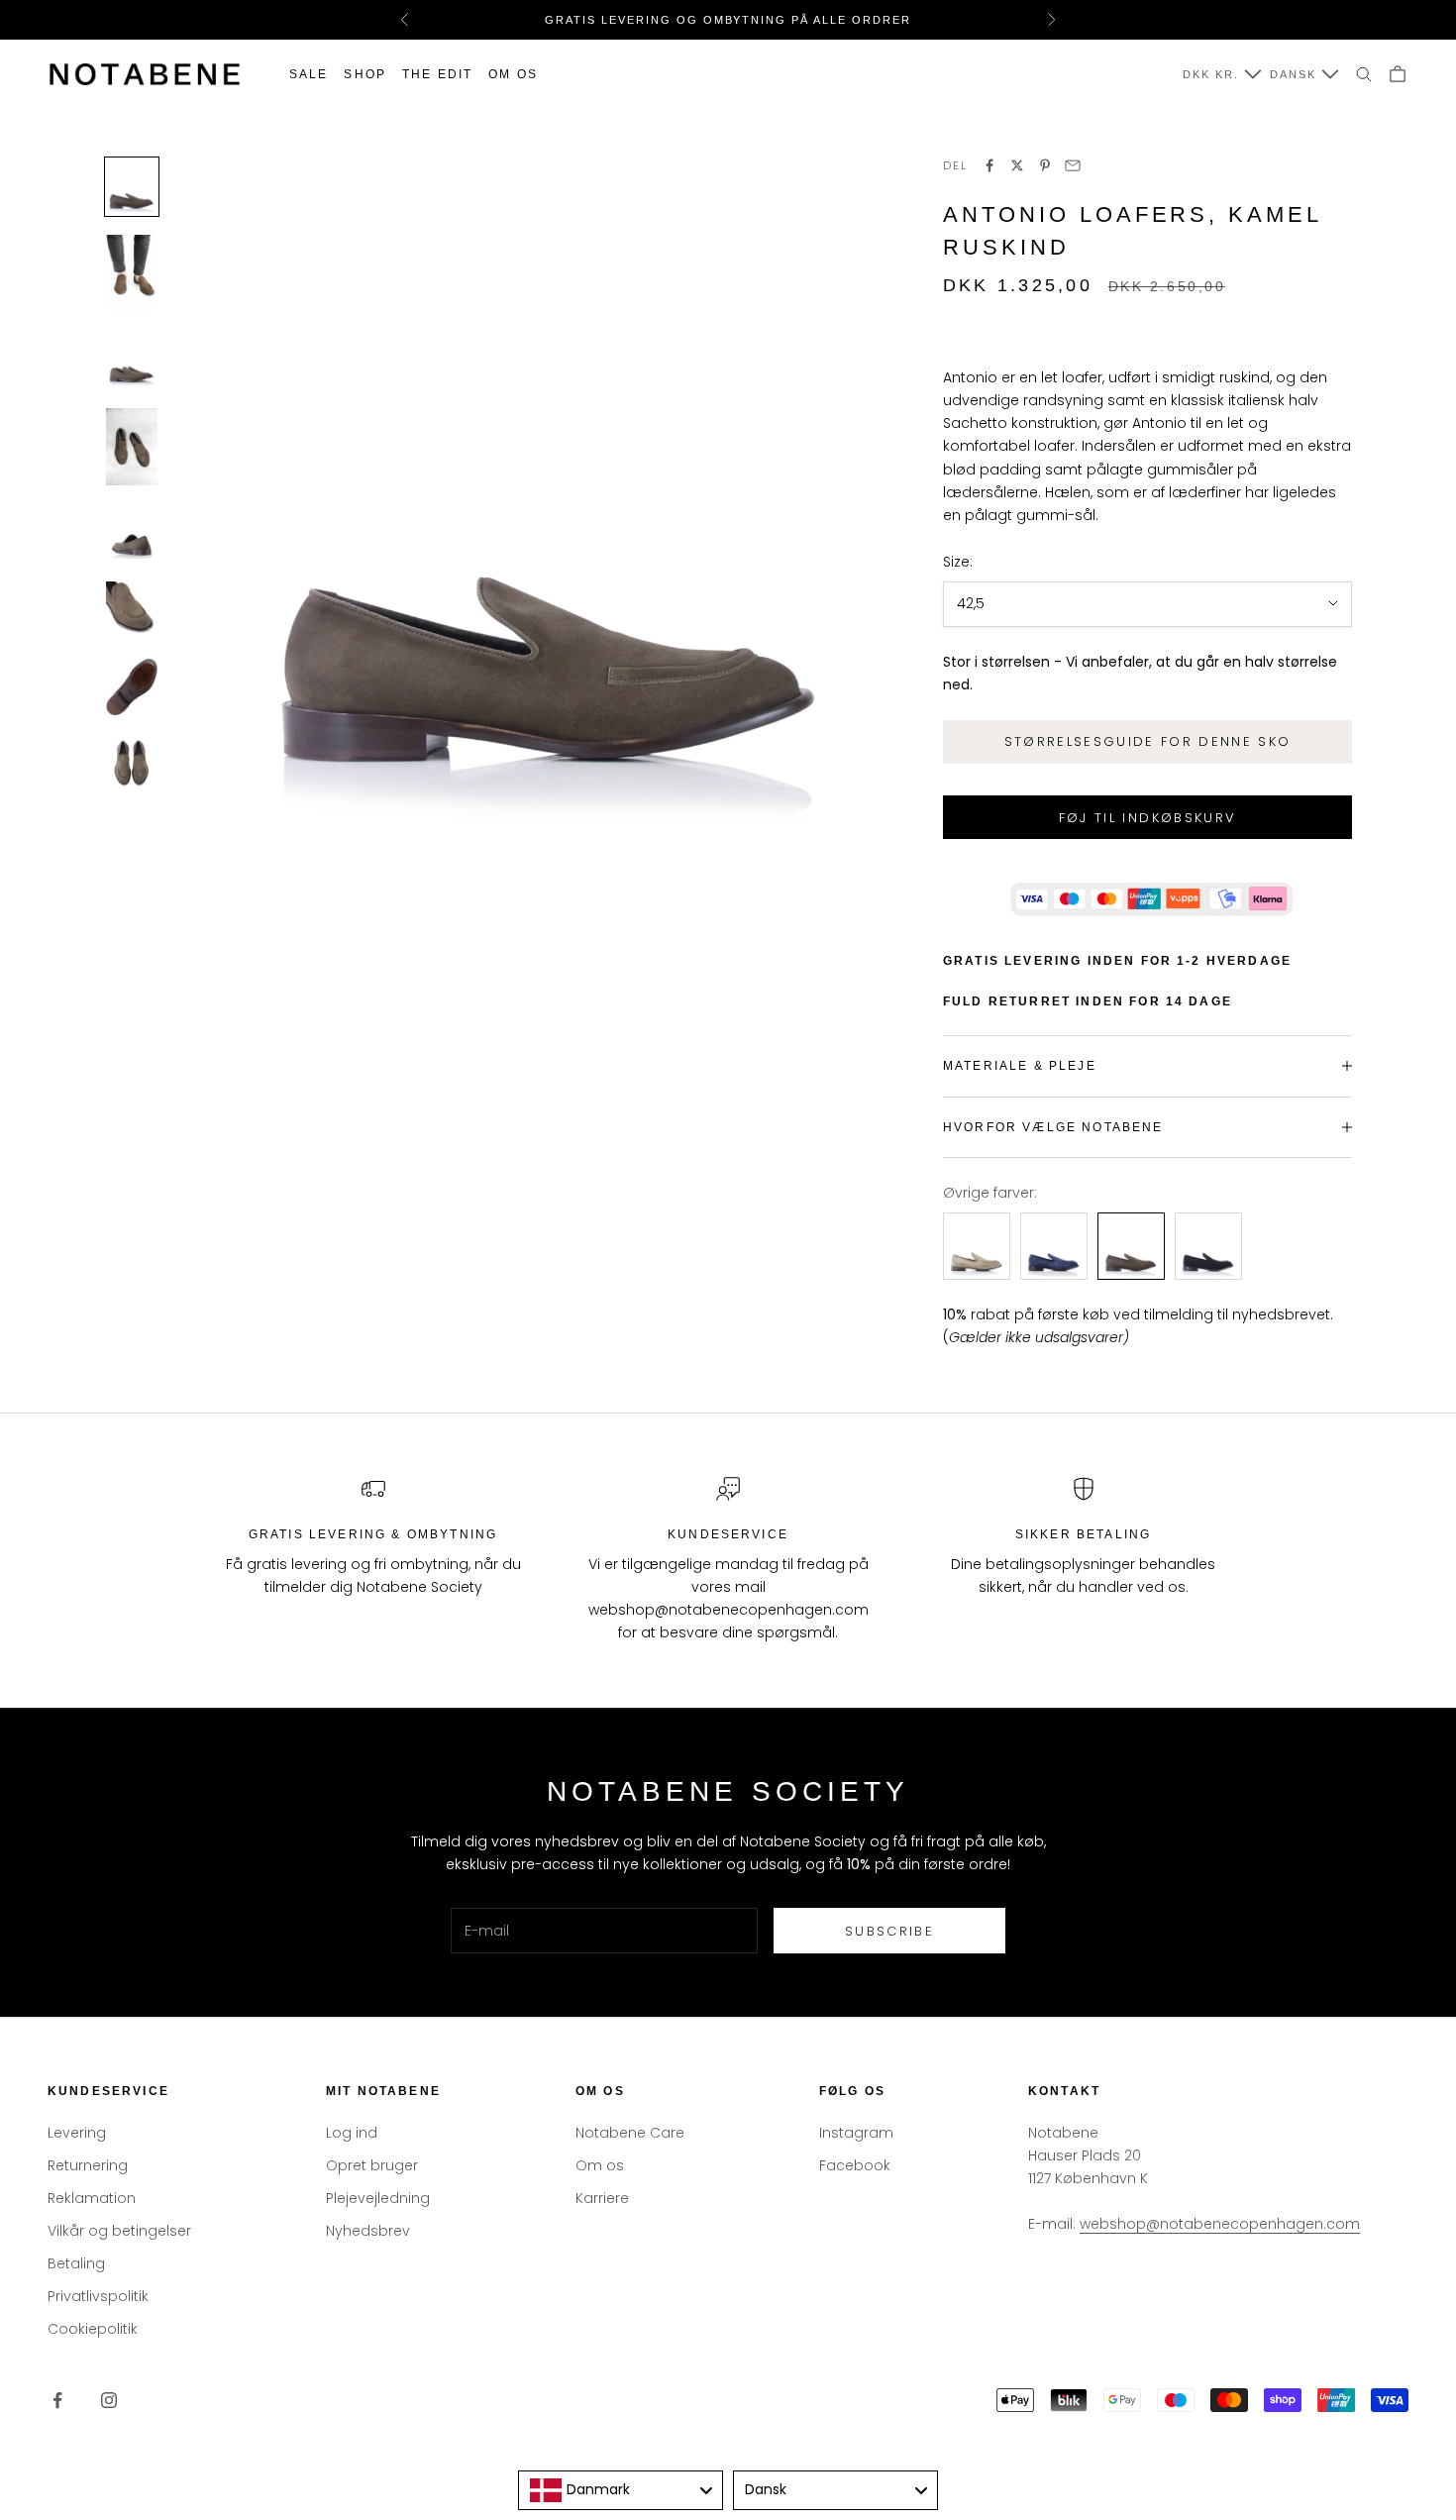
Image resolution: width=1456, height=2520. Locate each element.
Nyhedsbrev (368, 2231)
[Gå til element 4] (132, 447)
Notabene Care (630, 2133)
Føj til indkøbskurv (1147, 818)
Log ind (352, 2133)
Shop (365, 74)
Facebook (855, 2165)
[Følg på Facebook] (57, 2400)
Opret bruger (372, 2165)
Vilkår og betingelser (119, 2231)
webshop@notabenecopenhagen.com (1220, 2224)
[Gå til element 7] (132, 687)
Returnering (88, 2165)
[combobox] (621, 2490)
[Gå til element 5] (132, 533)
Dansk (1293, 74)
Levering (77, 2133)
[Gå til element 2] (132, 273)
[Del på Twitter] (1017, 165)
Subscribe (889, 1931)
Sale (309, 74)
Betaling (76, 2263)
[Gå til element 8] (132, 763)
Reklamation (92, 2198)
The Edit (437, 74)
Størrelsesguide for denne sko (1148, 741)
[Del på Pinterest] (1045, 165)
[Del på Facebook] (989, 165)
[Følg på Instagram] (109, 2400)
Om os (513, 74)
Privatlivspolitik (98, 2296)
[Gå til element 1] (132, 187)
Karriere (602, 2198)
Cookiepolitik (93, 2329)
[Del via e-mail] (1073, 165)
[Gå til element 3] (132, 360)
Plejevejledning (378, 2198)
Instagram (856, 2133)
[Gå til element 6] (132, 610)
